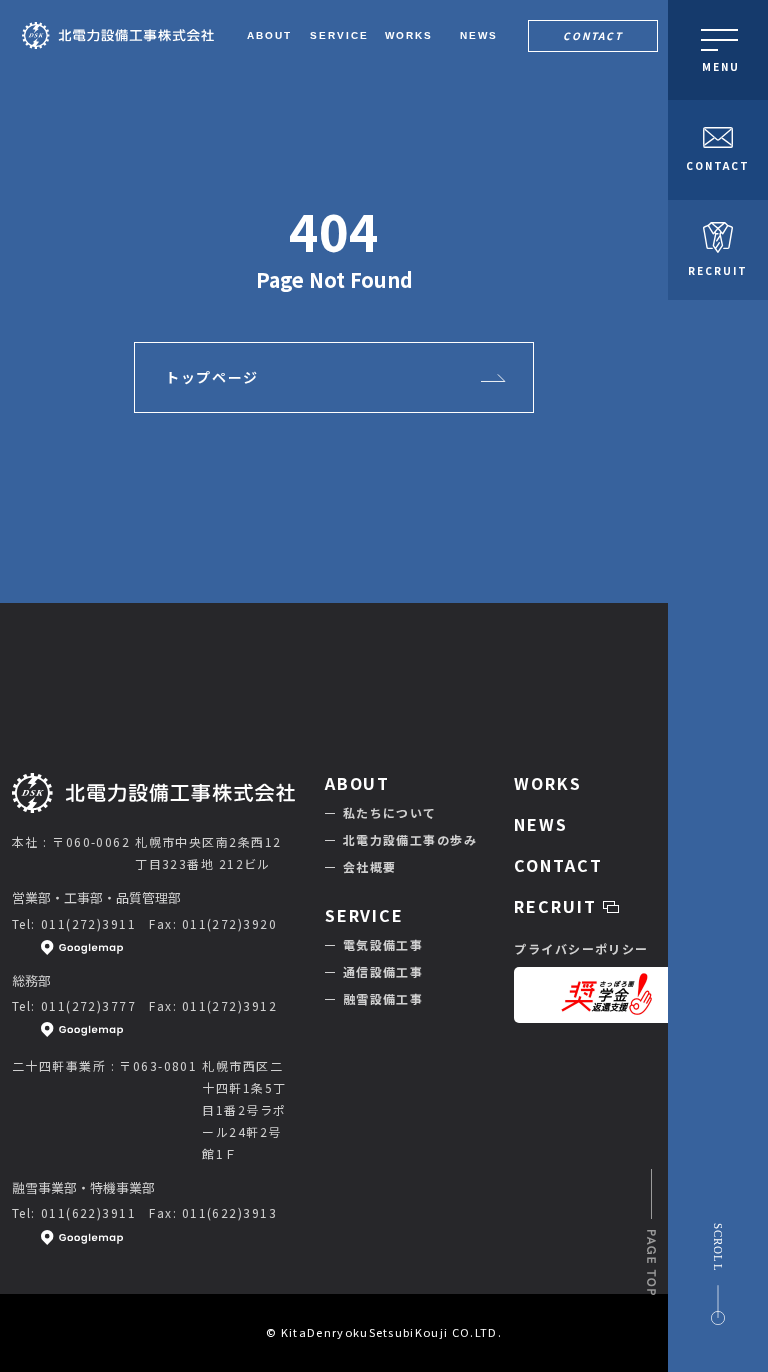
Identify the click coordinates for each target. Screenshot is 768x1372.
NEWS (541, 824)
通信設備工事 (383, 971)
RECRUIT (718, 270)
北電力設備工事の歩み (410, 839)
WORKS (548, 783)
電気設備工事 (383, 944)
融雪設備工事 (383, 998)
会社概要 (370, 866)
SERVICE (364, 915)
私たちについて (390, 812)
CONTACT (593, 35)
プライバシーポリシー (581, 948)
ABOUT (358, 783)
